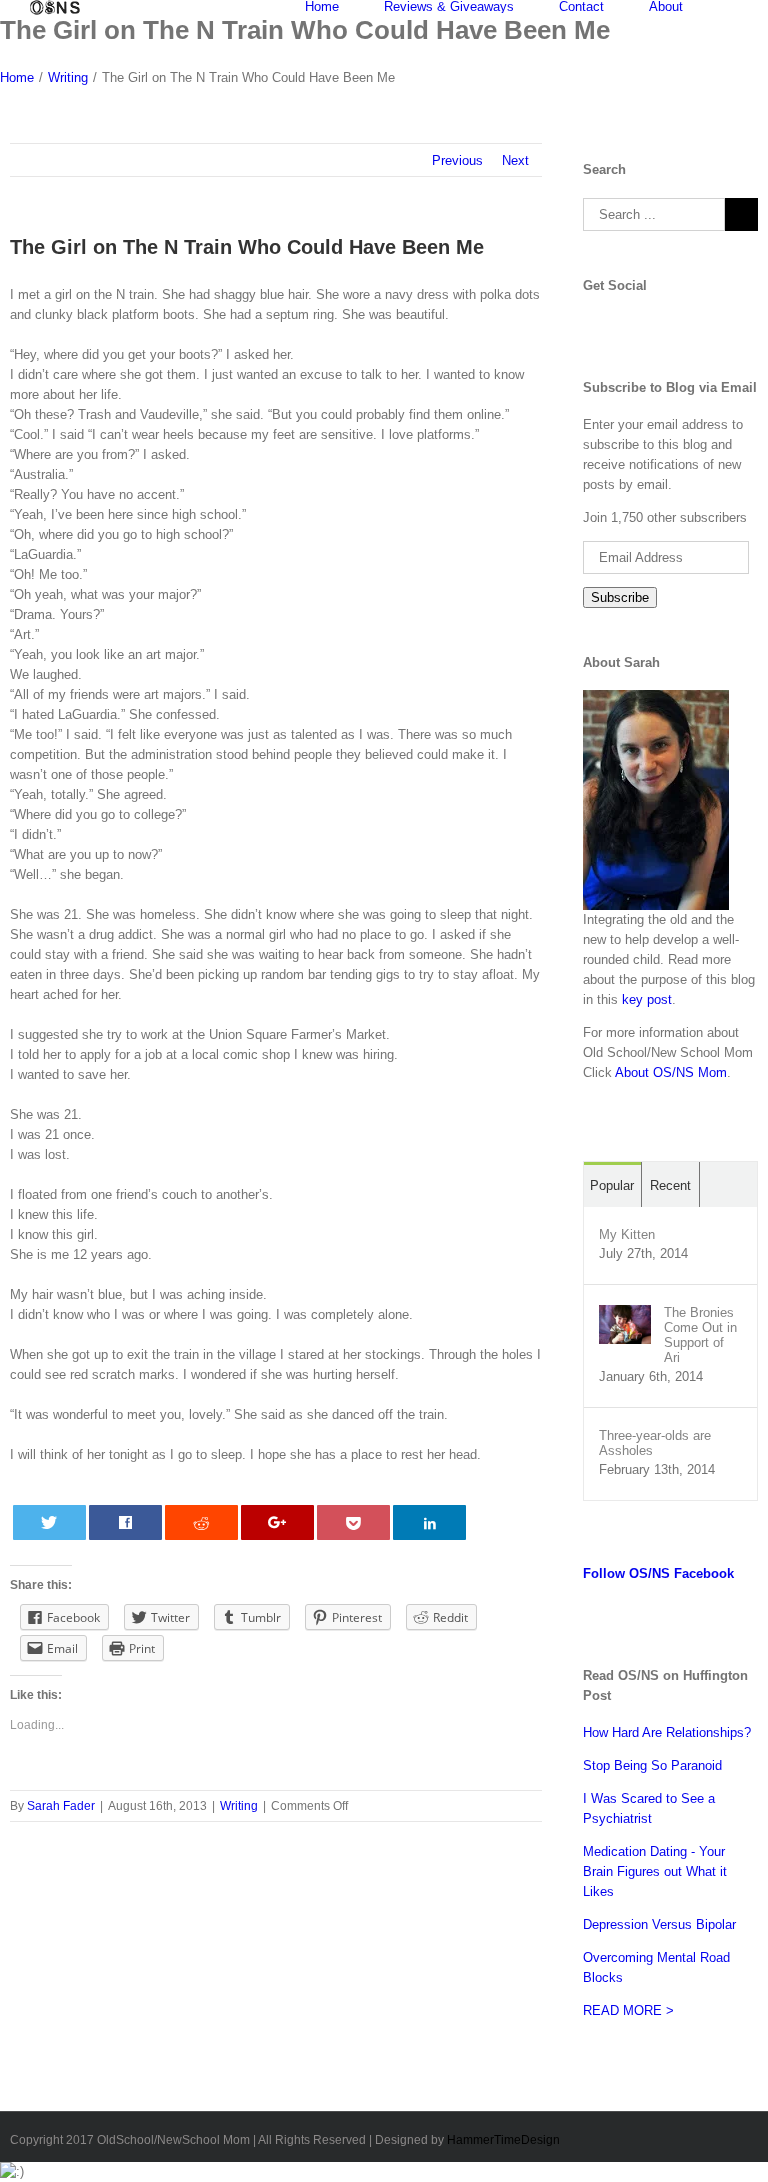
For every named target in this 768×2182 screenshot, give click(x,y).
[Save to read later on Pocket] (354, 1522)
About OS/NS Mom (671, 1072)
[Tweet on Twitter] (50, 1522)
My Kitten (627, 1234)
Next (515, 160)
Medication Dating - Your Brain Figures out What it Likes (655, 1871)
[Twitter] (605, 321)
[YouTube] (621, 321)
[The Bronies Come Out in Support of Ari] (625, 1314)
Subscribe (620, 597)
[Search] (733, 6)
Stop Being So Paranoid (652, 1765)
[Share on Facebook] (126, 1522)
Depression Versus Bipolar (659, 1924)
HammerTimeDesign (503, 2140)
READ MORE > (628, 2010)
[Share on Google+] (278, 1522)
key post (647, 999)
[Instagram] (637, 321)
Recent (670, 1185)
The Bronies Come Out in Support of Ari (700, 1335)
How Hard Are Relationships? (667, 1732)
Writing (239, 1806)
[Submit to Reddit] (202, 1522)
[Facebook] (589, 321)
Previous (457, 160)
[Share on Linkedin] (430, 1522)
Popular (612, 1185)
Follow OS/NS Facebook (658, 1573)
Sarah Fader (61, 1806)
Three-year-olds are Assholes (655, 1443)
